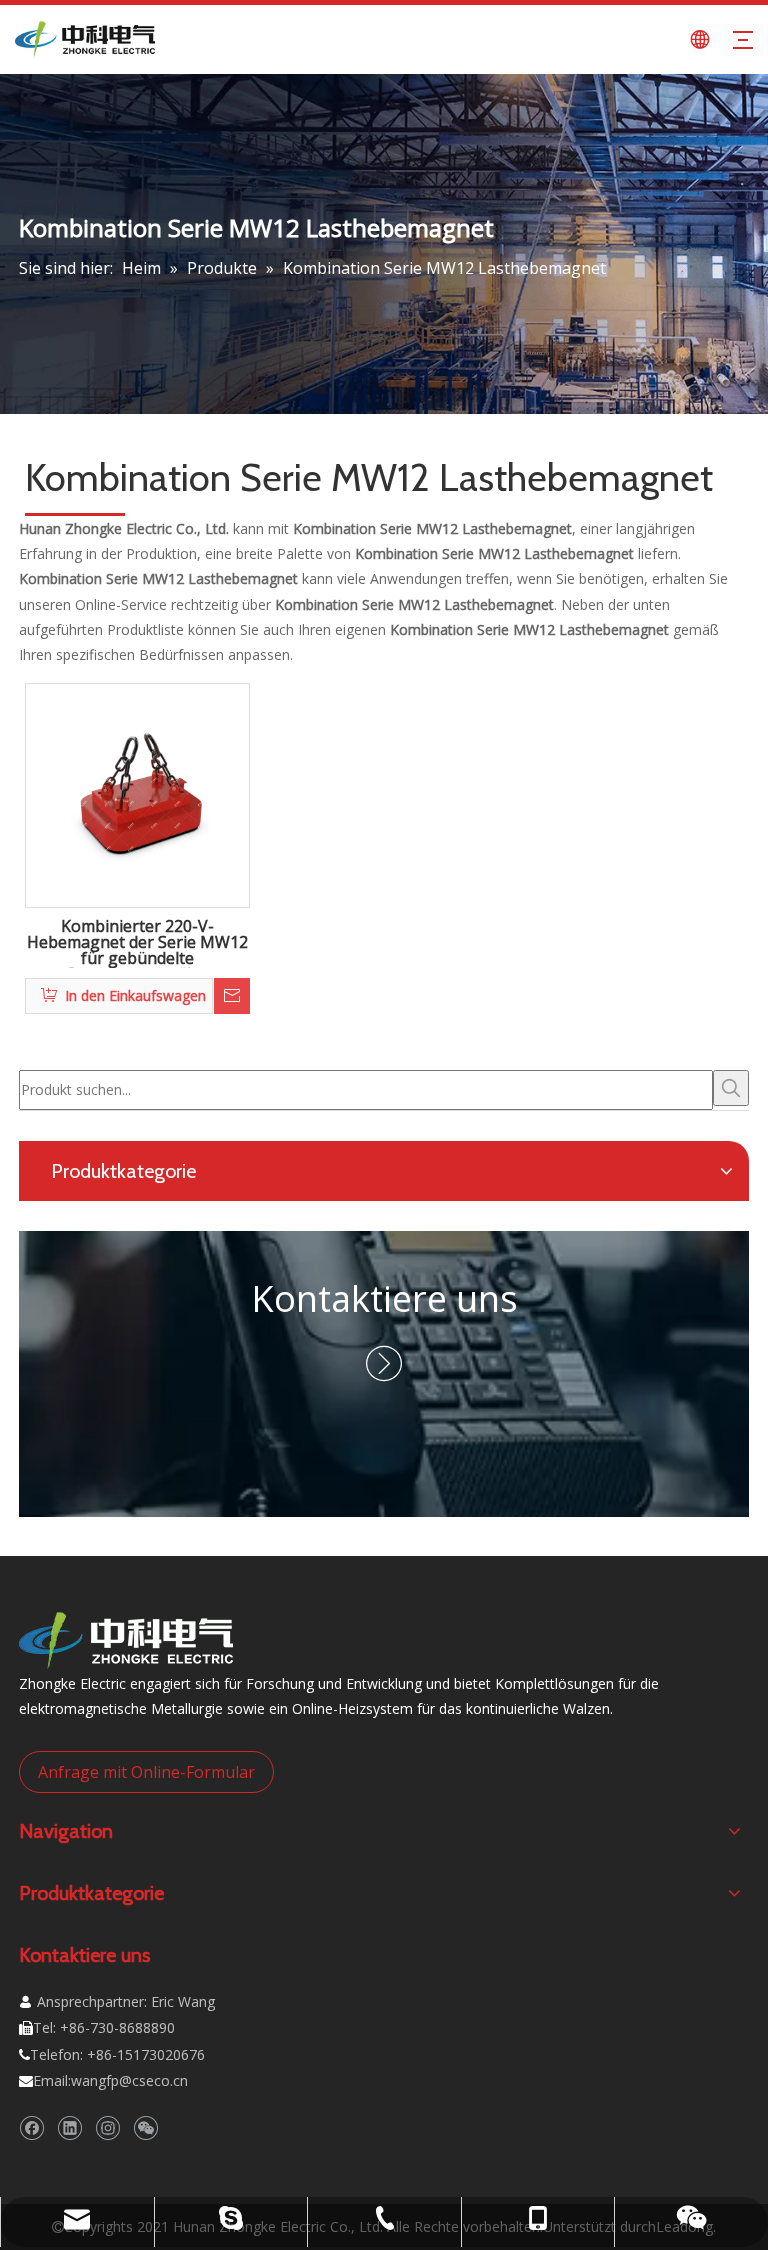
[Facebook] (31, 2127)
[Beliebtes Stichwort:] (731, 1088)
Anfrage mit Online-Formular (146, 1772)
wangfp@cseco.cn (129, 2080)
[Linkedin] (69, 2127)
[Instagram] (107, 2127)
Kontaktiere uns (384, 1298)
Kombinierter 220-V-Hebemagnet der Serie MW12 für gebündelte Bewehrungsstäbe (137, 943)
